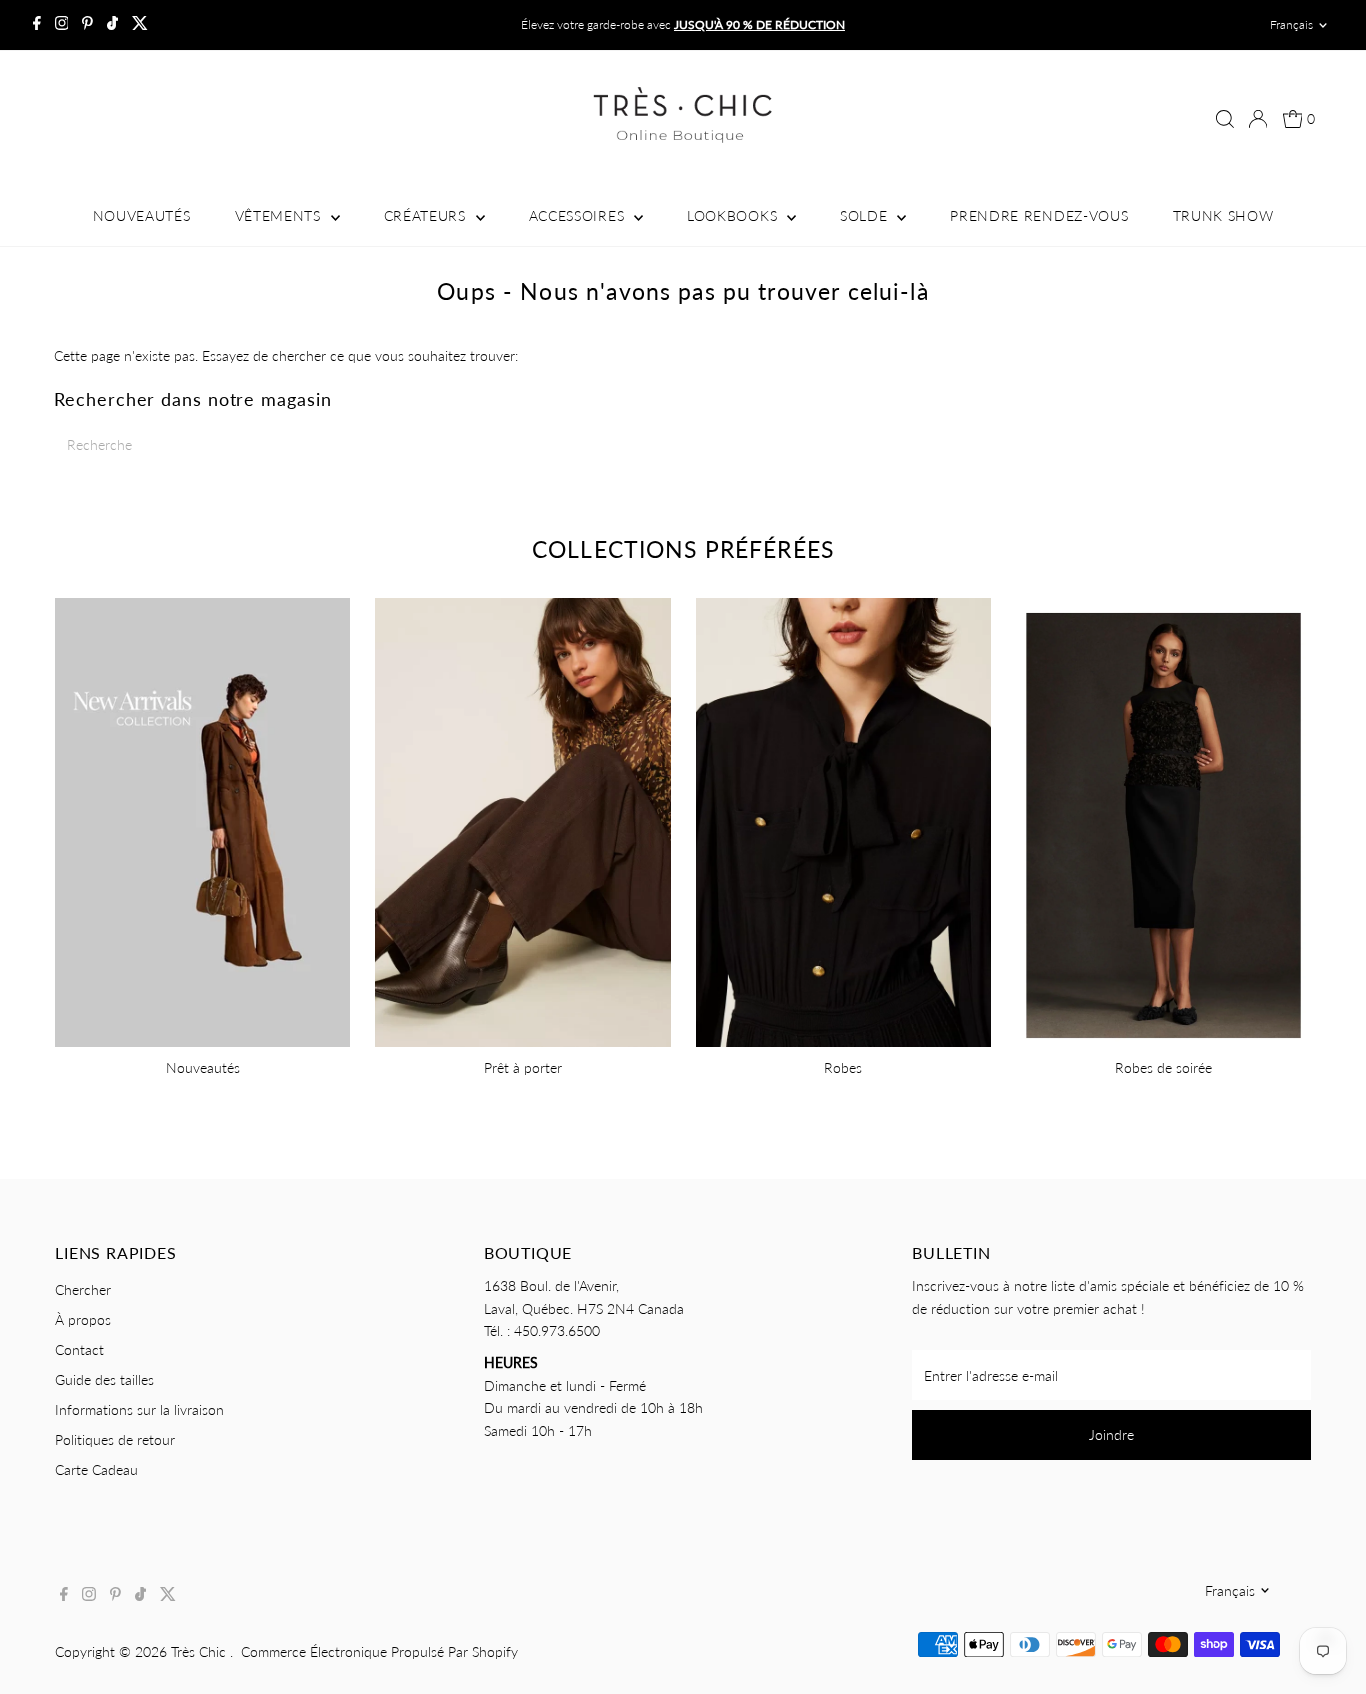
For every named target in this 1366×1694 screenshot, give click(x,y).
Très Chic (200, 1651)
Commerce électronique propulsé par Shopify (379, 1651)
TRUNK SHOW (1223, 215)
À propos (83, 1319)
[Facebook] (37, 25)
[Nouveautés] (202, 819)
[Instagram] (62, 25)
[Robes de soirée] (1163, 819)
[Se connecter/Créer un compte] (1258, 119)
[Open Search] (1225, 119)
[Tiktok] (112, 25)
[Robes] (843, 819)
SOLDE (866, 215)
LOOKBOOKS (734, 215)
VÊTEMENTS (280, 215)
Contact (79, 1349)
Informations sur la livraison (139, 1409)
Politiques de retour (115, 1439)
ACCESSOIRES (579, 215)
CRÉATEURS (427, 215)
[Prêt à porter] (522, 819)
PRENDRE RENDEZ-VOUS (1039, 215)
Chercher (83, 1289)
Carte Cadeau (96, 1469)
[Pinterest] (87, 25)
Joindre (1111, 1434)
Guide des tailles (104, 1379)
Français (1291, 24)
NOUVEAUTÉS (142, 215)
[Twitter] (140, 25)
